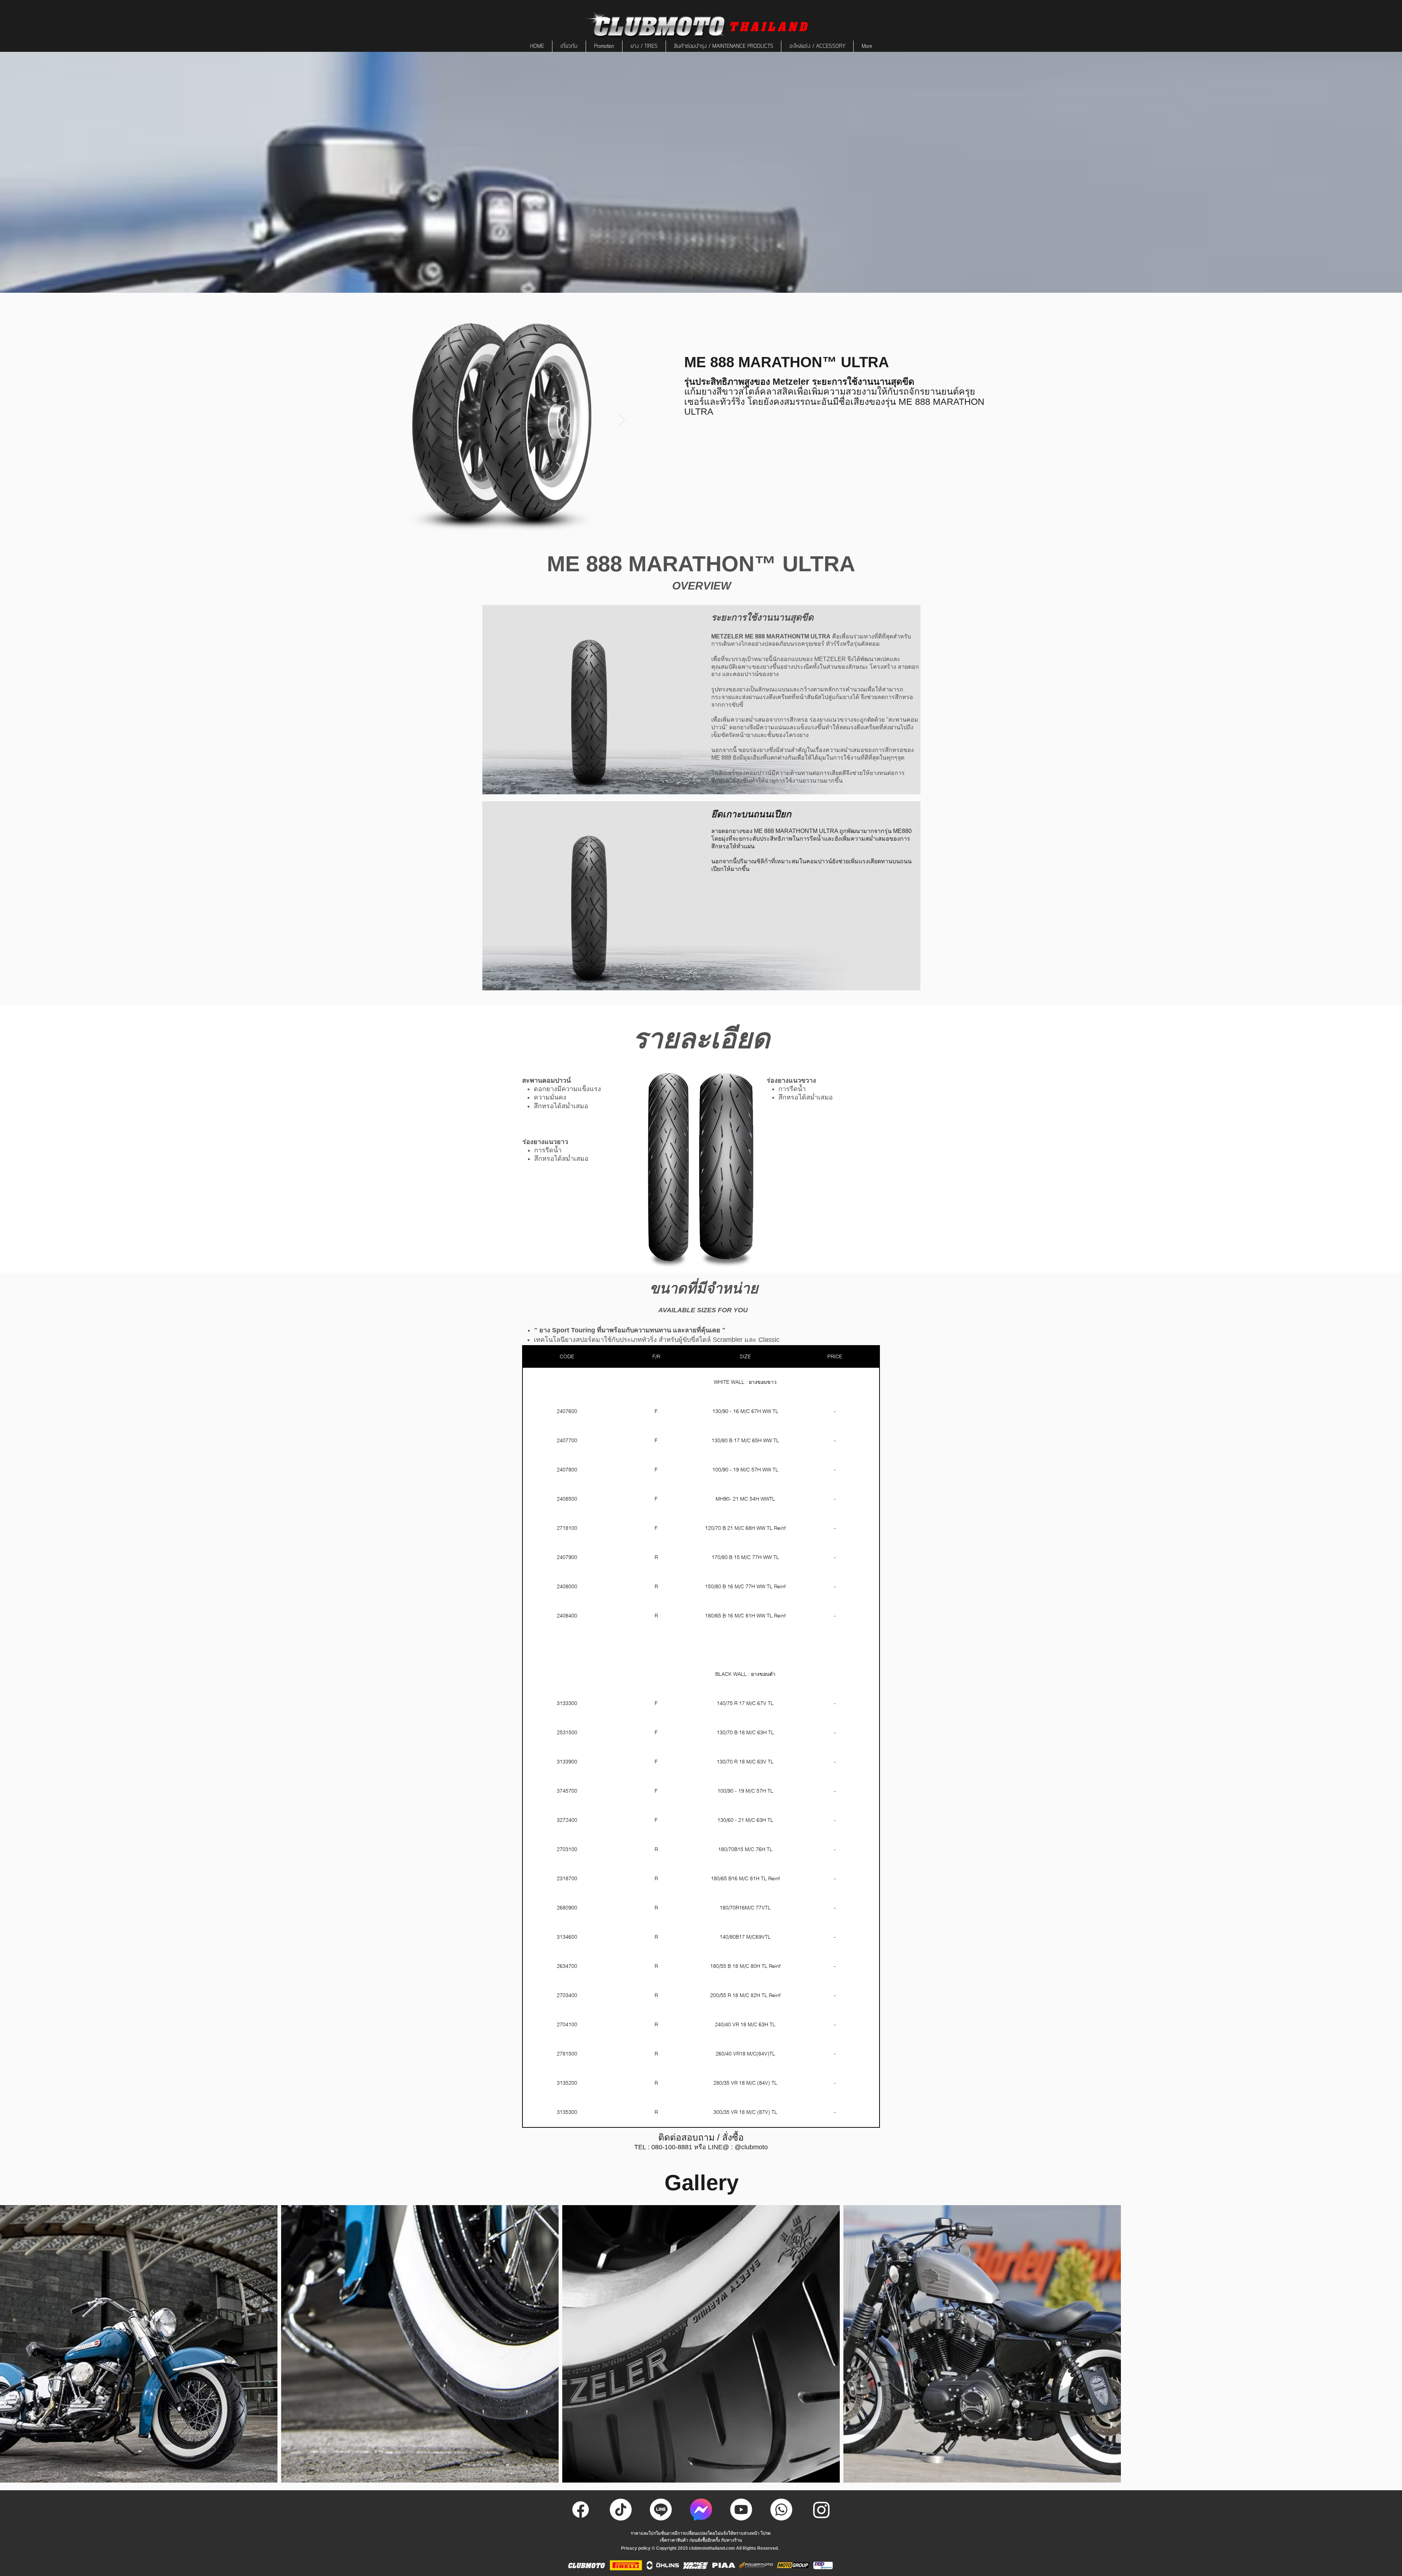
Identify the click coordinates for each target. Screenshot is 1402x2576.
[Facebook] (581, 2510)
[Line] (661, 2510)
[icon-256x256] (701, 2510)
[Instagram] (821, 2510)
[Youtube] (741, 2510)
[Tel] (781, 2510)
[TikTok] (621, 2510)
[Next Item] (622, 420)
